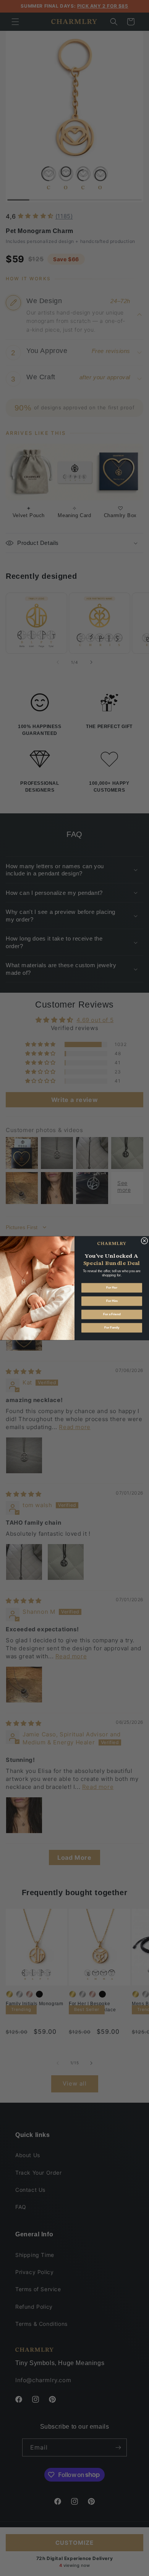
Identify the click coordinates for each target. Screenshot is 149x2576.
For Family (112, 1328)
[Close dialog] (144, 1241)
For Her (112, 1288)
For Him (112, 1301)
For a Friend (112, 1314)
